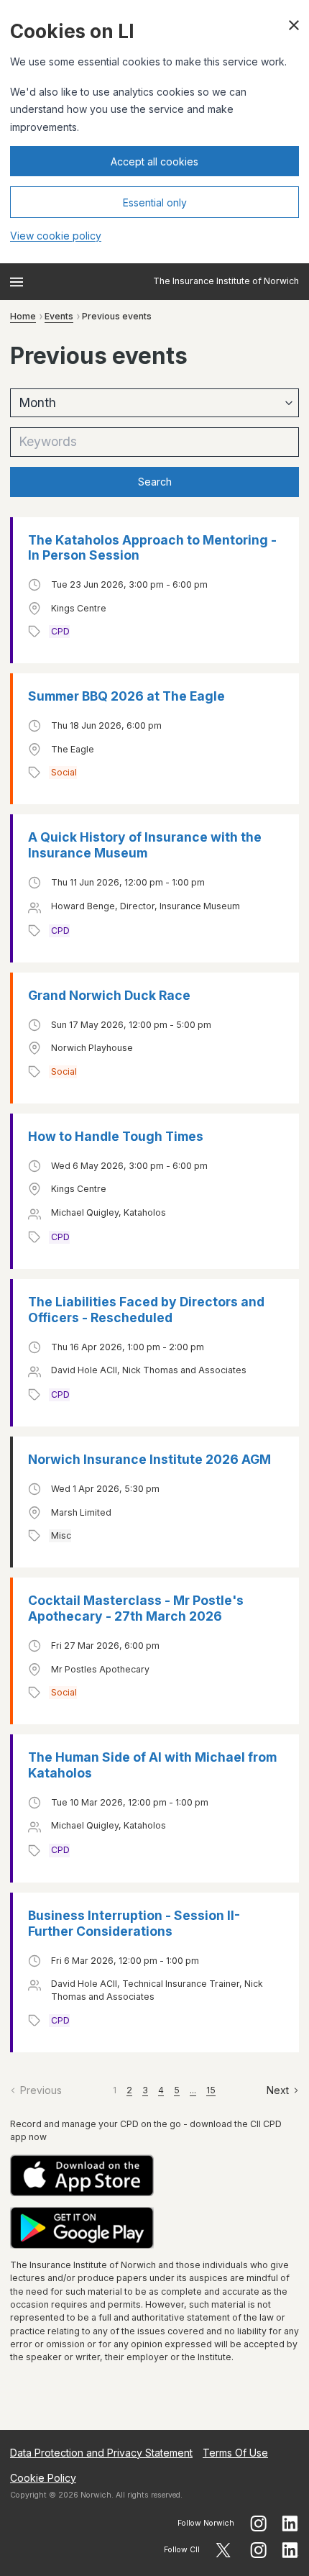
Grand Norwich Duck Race (109, 995)
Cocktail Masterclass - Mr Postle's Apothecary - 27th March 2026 (136, 1608)
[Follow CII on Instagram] (258, 2550)
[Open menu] (17, 282)
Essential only (155, 202)
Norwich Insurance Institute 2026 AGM (149, 1459)
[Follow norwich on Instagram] (258, 2523)
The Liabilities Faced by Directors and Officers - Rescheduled (146, 1310)
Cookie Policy (43, 2478)
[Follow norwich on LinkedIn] (290, 2523)
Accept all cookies (154, 161)
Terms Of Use (235, 2453)
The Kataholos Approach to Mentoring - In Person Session (152, 548)
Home (23, 316)
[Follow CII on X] (223, 2550)
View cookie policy (56, 236)
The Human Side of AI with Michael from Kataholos (152, 1765)
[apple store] (154, 2176)
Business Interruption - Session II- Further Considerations (134, 1923)
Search (155, 482)
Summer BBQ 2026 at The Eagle (126, 696)
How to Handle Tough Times (116, 1136)
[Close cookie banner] (294, 25)
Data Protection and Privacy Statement (101, 2453)
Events (59, 316)
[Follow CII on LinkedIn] (290, 2550)
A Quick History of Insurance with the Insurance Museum (145, 845)
